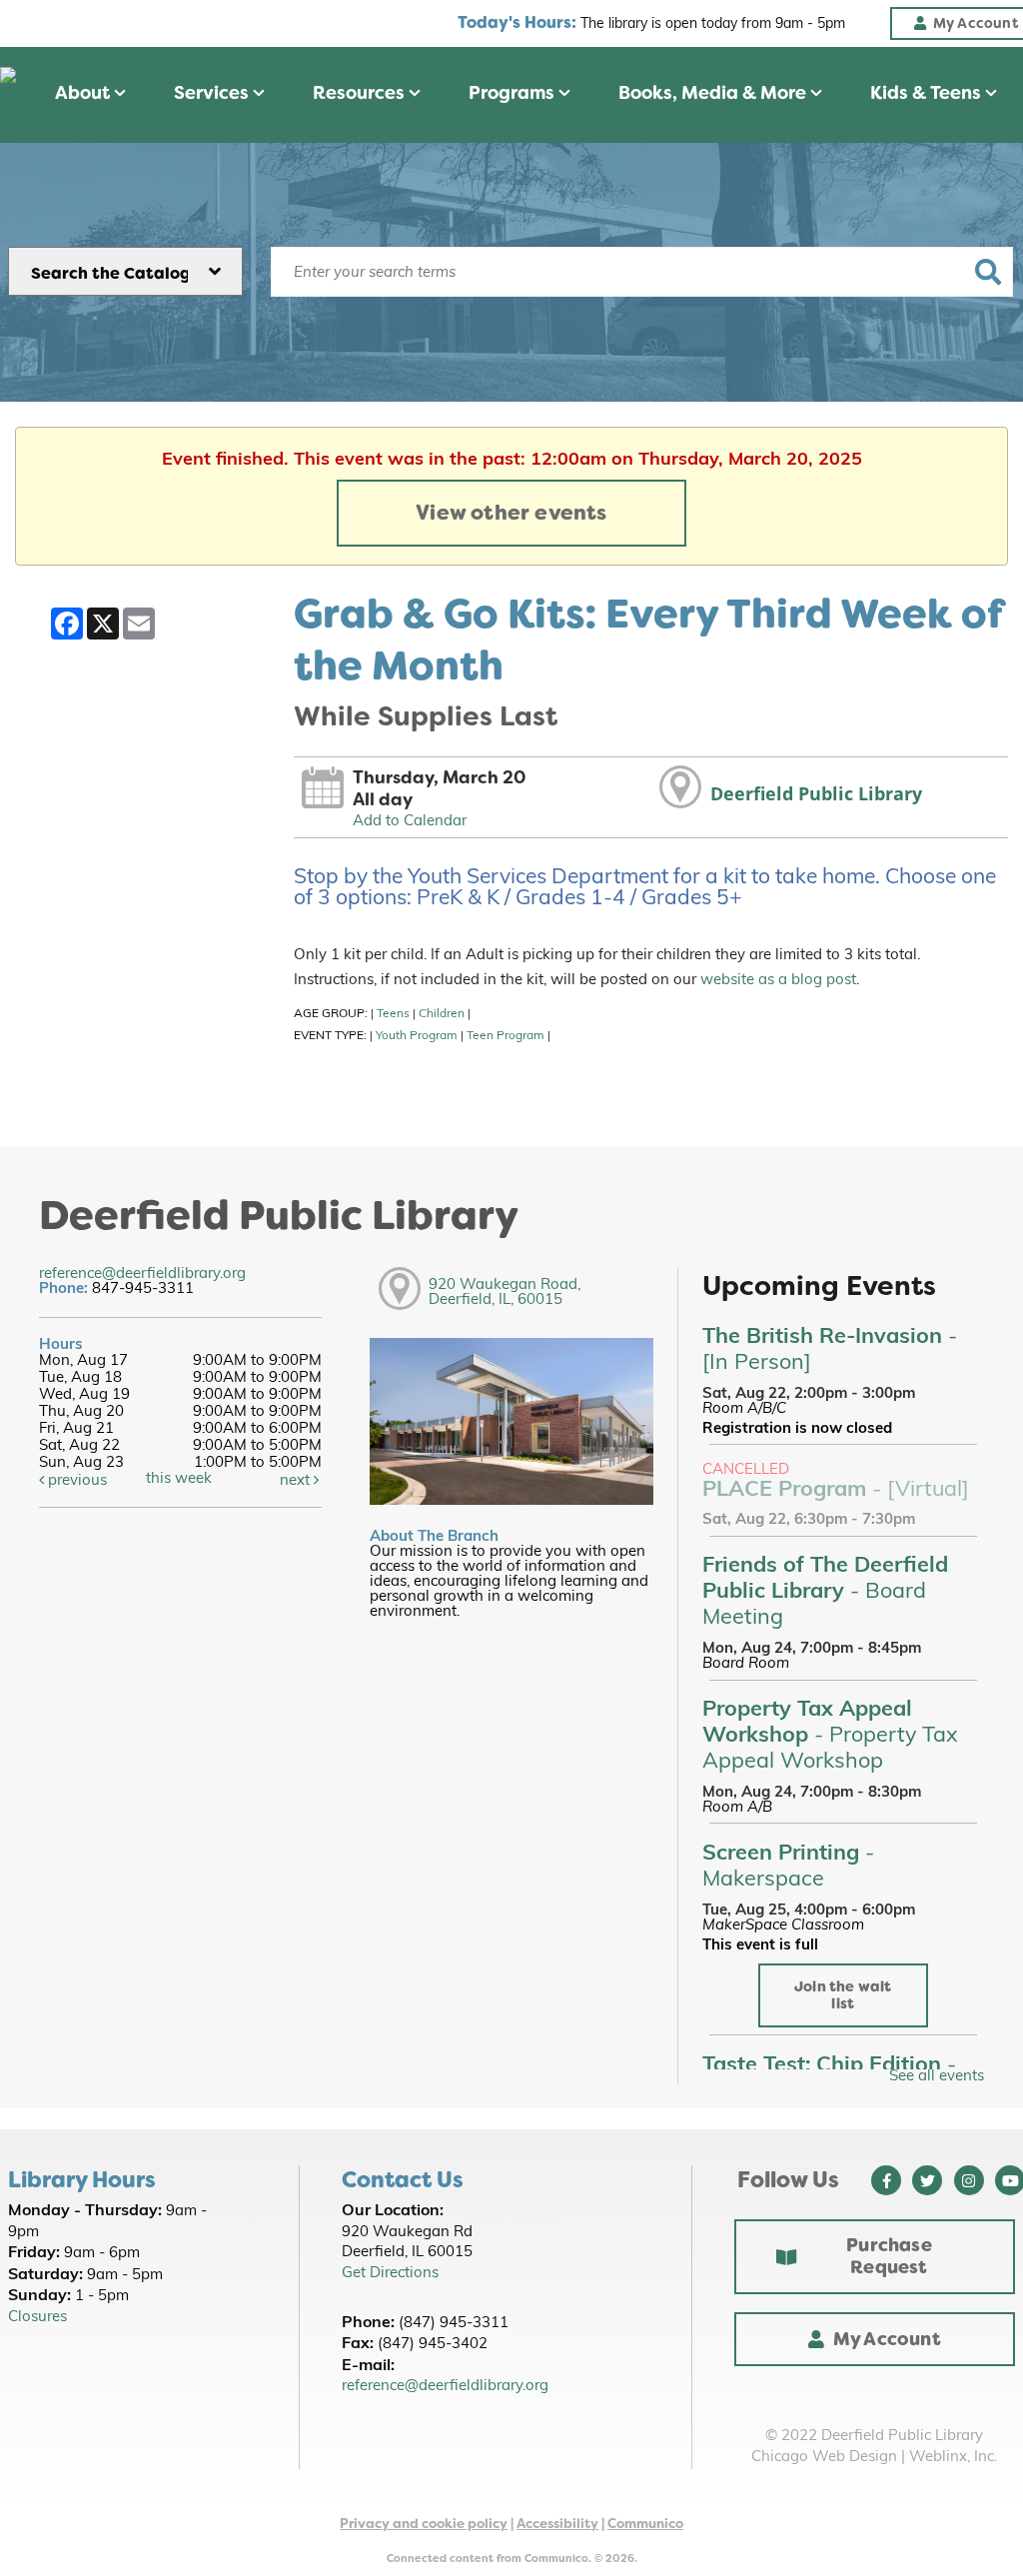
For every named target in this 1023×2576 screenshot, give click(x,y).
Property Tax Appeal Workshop (830, 1736)
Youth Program (417, 1036)
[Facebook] (886, 2180)
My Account (887, 2339)
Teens (393, 1014)
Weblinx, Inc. (953, 2458)
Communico (645, 2524)
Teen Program (506, 1036)
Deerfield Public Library (816, 793)
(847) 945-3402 (433, 2345)
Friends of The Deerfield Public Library (825, 1592)
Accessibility (557, 2524)
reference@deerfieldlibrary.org (142, 1275)
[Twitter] (927, 2180)
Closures (37, 2318)
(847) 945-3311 (454, 2324)
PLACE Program (836, 1490)
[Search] (989, 272)
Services (213, 93)
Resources (361, 93)
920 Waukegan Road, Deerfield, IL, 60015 (505, 1293)
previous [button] (75, 1481)
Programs (513, 93)
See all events (937, 2077)
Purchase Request (889, 2256)
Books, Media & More (714, 93)
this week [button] (179, 1479)
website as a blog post (778, 981)
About (84, 93)
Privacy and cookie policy (424, 2524)
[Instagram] (969, 2180)
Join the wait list (843, 1995)
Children (442, 1014)
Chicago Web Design (824, 2458)
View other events (511, 513)
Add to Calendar (410, 822)
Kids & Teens (928, 93)
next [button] (297, 1481)
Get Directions (390, 2274)
